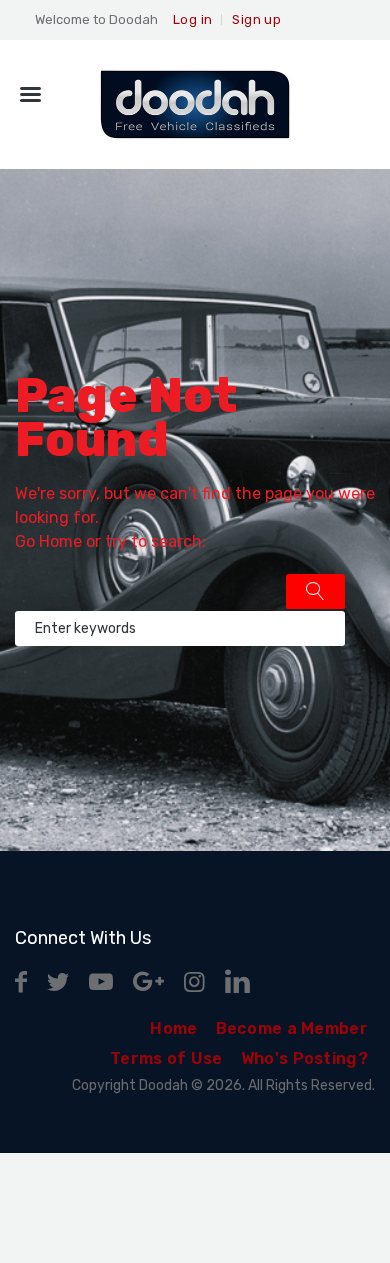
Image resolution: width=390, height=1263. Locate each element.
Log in (192, 19)
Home (60, 541)
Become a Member (292, 1028)
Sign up (256, 19)
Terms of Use (166, 1058)
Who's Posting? (304, 1058)
